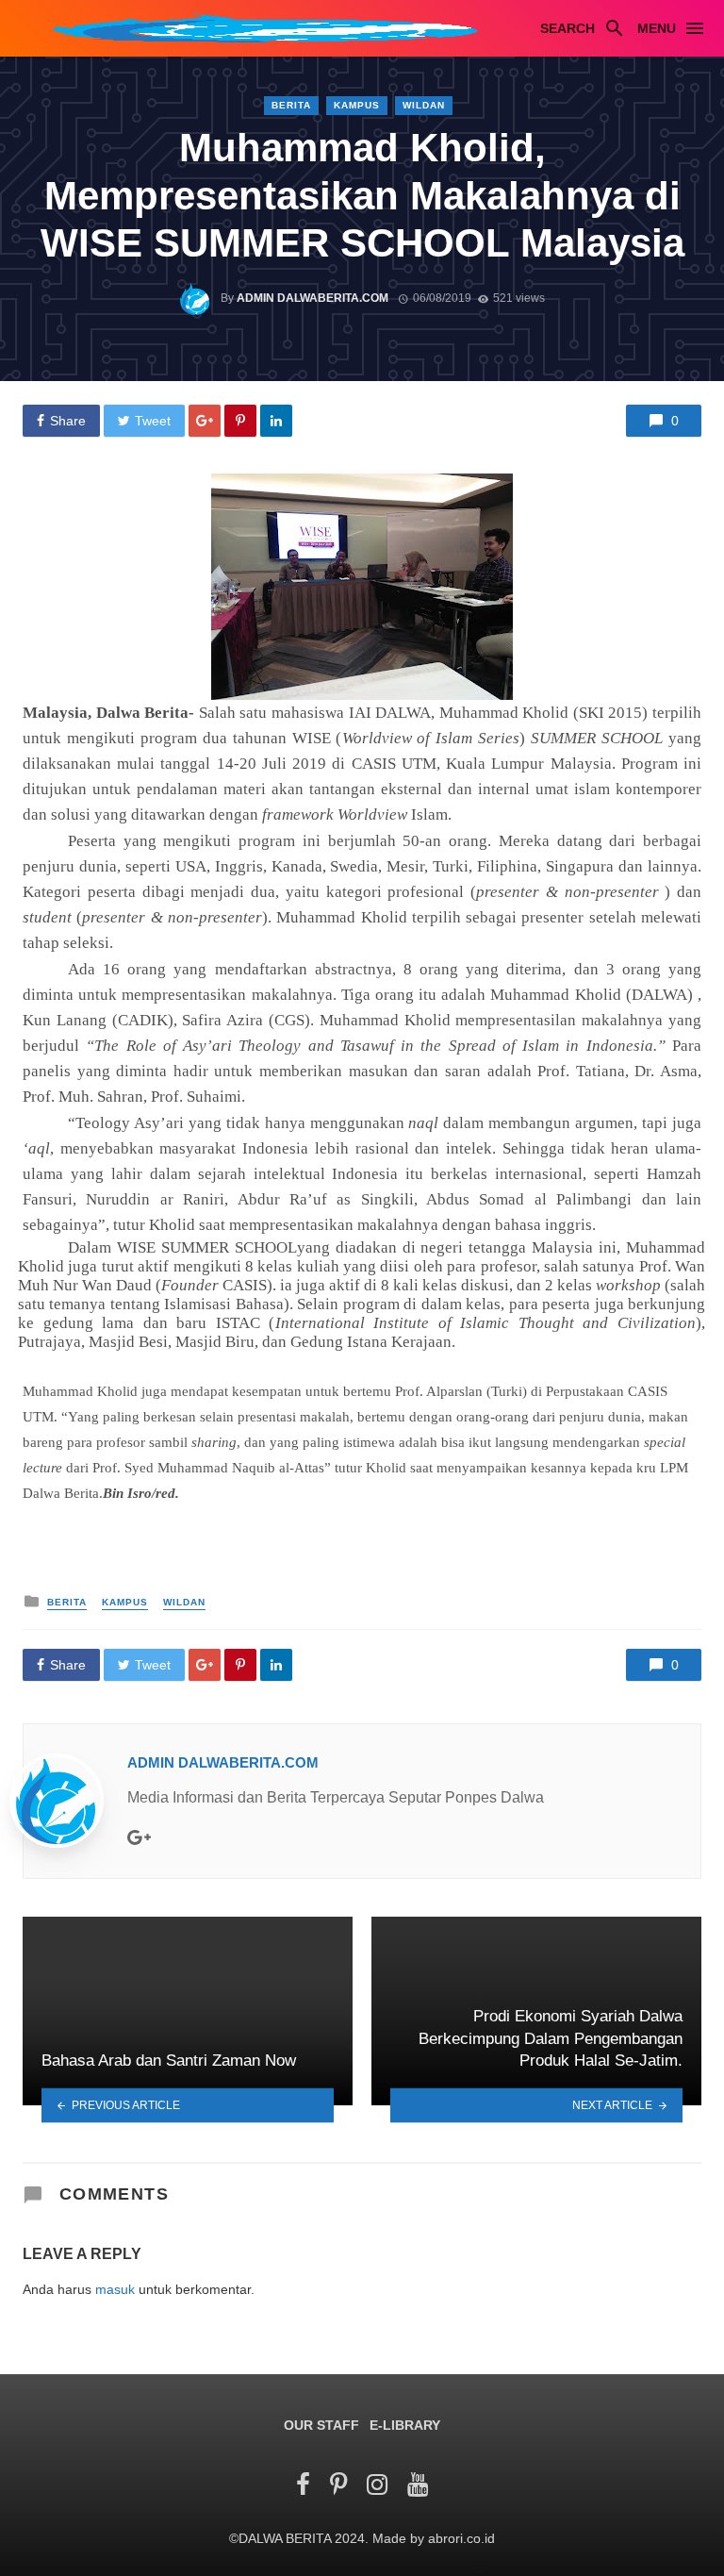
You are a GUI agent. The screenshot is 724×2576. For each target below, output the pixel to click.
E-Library (405, 2425)
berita (291, 105)
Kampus (357, 105)
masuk (115, 2289)
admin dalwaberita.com (313, 298)
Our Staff (321, 2425)
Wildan (424, 105)
